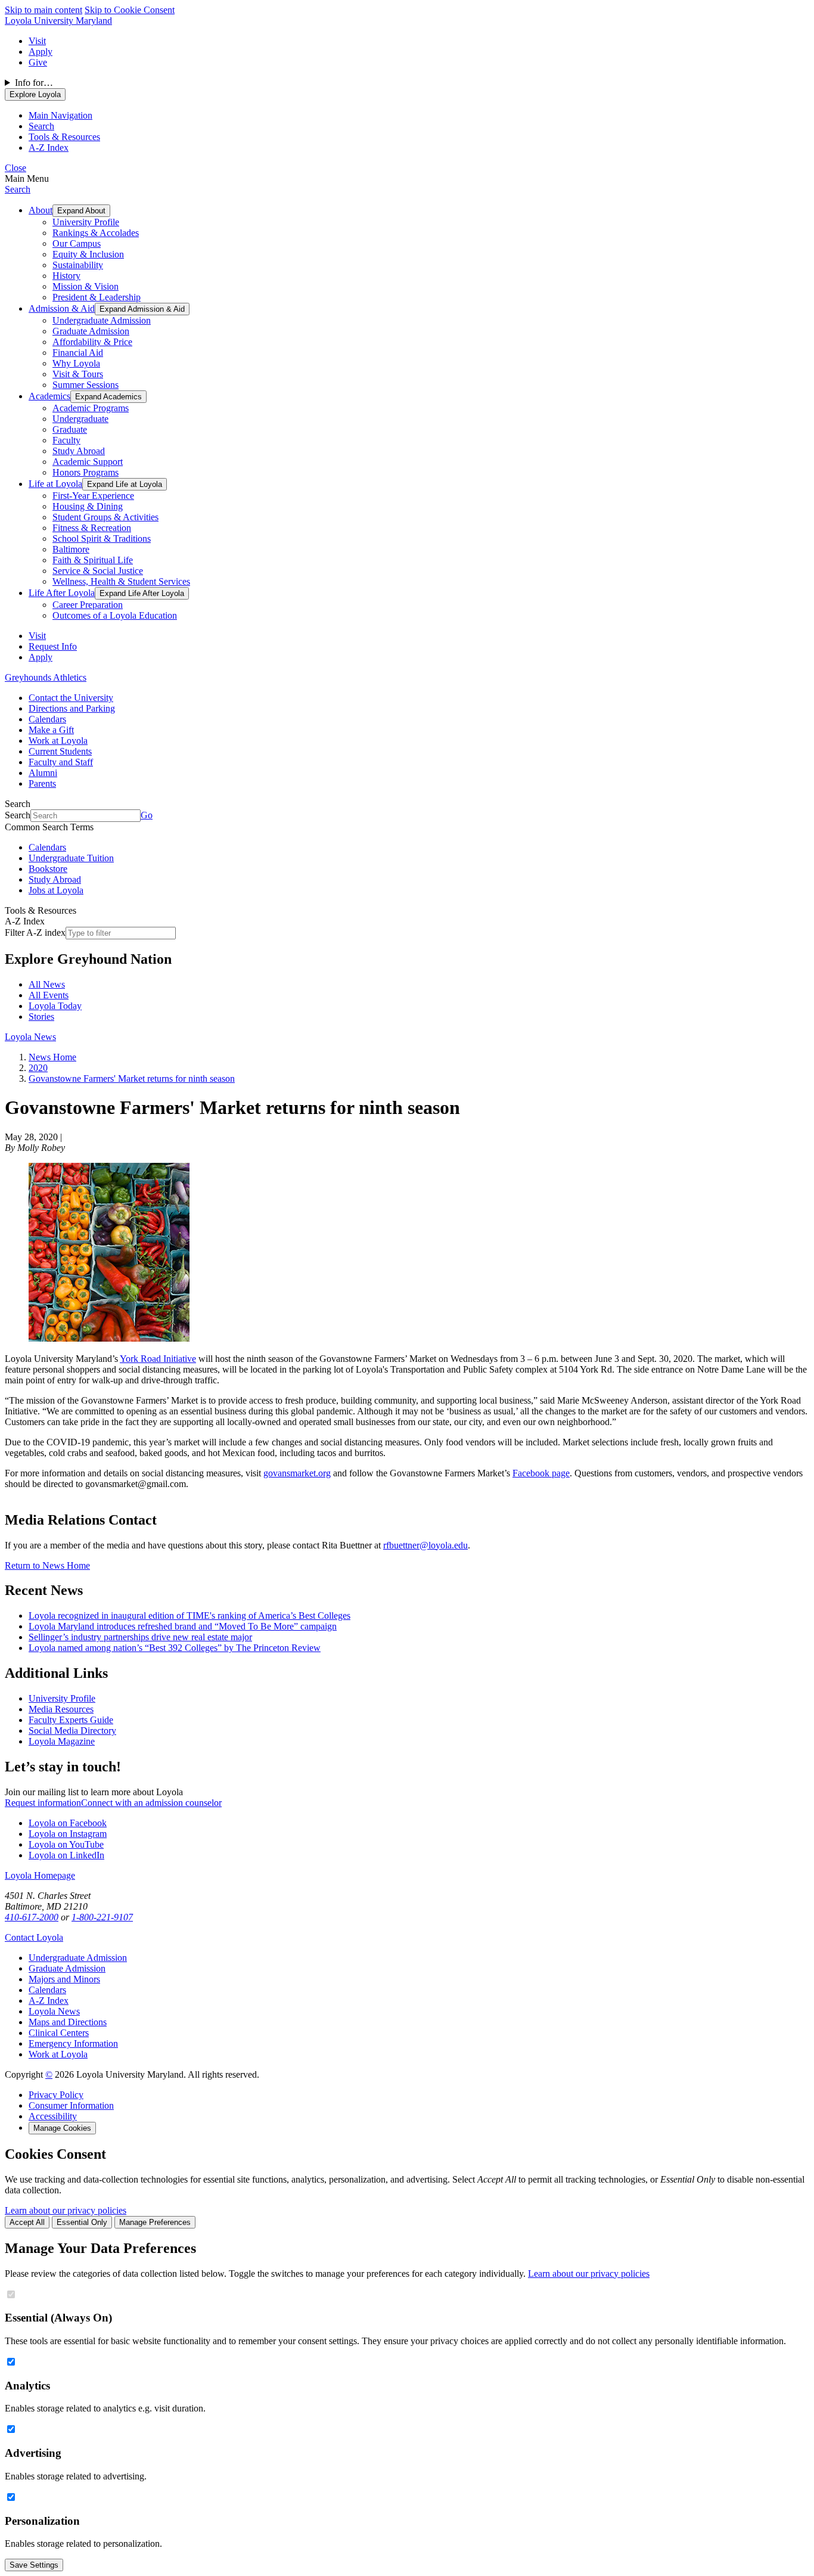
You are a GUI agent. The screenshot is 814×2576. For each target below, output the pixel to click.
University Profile (86, 222)
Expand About (81, 211)
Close (15, 168)
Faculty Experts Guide (71, 1720)
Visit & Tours (78, 374)
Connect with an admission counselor (151, 1803)
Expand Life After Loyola (142, 593)
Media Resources (61, 1709)
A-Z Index (49, 2001)
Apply (41, 52)
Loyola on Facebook (68, 1823)
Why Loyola (76, 363)
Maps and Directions (68, 2022)
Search (18, 189)
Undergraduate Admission (102, 320)
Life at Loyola (55, 484)
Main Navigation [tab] (60, 115)
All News (47, 984)
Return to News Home (47, 1565)
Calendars (47, 719)
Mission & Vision (86, 286)
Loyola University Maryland (58, 21)
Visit (37, 41)
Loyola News (30, 1037)
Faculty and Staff (61, 762)
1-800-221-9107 (102, 1917)
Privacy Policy (56, 2095)
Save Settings (34, 2565)
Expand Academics (108, 397)
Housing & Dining (88, 506)
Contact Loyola (34, 1937)
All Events (49, 995)
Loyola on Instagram (68, 1834)
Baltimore (71, 549)
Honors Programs (86, 472)
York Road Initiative (158, 1359)
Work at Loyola (58, 741)
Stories (41, 1017)
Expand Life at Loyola (125, 484)
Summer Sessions (86, 385)
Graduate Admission (91, 331)
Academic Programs (91, 408)
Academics (49, 396)
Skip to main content (44, 10)
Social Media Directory (72, 1731)
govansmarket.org (297, 1473)
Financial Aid (78, 353)
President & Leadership (97, 297)
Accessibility (53, 2116)
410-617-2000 (32, 1917)
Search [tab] (41, 126)
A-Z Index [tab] (49, 148)
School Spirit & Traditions (102, 539)
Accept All (27, 2222)
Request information (43, 1803)
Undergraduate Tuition (71, 858)
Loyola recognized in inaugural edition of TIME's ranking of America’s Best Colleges (189, 1616)
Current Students (60, 751)
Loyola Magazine (62, 1741)
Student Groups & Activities (105, 517)
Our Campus (77, 243)
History (66, 276)
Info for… (34, 83)
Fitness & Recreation (92, 528)
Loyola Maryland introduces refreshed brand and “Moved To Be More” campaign (183, 1626)
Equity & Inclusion (88, 254)
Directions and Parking (72, 708)
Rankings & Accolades (96, 233)
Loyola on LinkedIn (66, 1855)
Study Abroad (79, 451)
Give (38, 62)
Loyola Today (55, 1006)
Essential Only (82, 2222)
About (41, 210)
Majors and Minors (64, 1979)
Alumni (43, 773)
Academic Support (88, 462)
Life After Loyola (62, 593)
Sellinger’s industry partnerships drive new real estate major (140, 1637)
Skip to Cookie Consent (130, 10)
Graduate (70, 429)
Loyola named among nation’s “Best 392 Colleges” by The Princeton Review (175, 1648)
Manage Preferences (155, 2222)
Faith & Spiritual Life (93, 560)
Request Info (53, 646)
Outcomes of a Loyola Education (115, 615)
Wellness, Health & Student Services (121, 581)
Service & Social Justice (98, 571)
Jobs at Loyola (56, 890)
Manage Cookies (62, 2128)
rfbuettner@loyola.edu (425, 1545)
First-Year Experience (93, 496)
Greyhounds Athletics (46, 677)
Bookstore (48, 869)
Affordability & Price (92, 342)
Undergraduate (80, 419)
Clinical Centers (59, 2033)
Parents (42, 783)
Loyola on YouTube (66, 1844)
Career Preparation (88, 605)
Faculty (66, 440)
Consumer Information (71, 2105)
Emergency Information (73, 2043)
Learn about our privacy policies (66, 2210)
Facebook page (541, 1473)
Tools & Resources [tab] (64, 137)
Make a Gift (51, 730)
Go (147, 815)
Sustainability (78, 265)
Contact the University (71, 698)
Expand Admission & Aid (142, 309)
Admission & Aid (62, 308)
